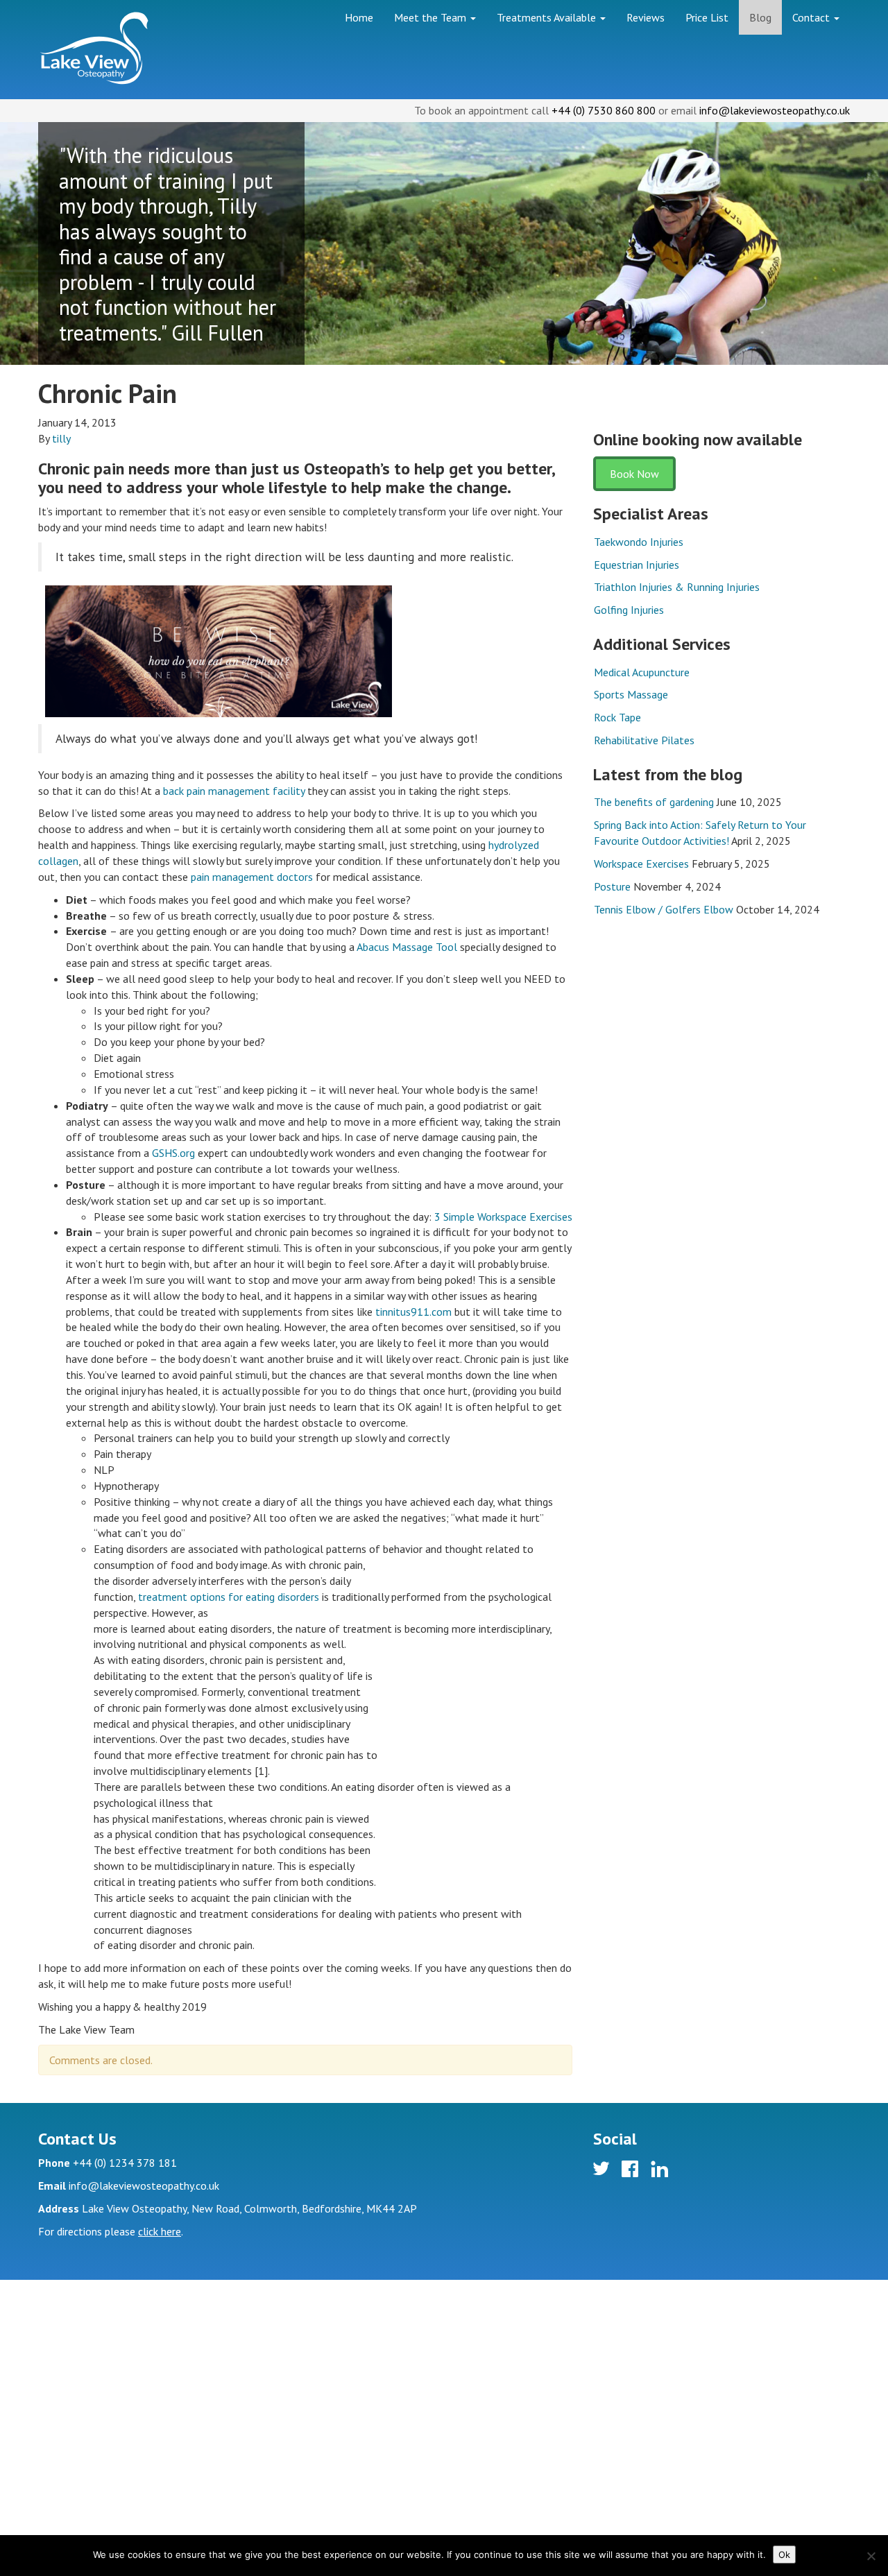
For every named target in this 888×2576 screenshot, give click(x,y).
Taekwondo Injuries (639, 542)
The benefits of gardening (654, 802)
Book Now (634, 474)
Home (359, 17)
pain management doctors (252, 877)
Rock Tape (617, 717)
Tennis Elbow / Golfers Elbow (664, 909)
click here (160, 2231)
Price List (707, 17)
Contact (812, 17)
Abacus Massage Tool (407, 947)
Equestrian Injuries (637, 565)
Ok (784, 2554)
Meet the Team (432, 17)
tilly (61, 438)
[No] (871, 2556)
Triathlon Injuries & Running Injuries (677, 587)
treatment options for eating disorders (229, 1597)
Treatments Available (548, 17)
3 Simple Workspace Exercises (503, 1217)
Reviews (646, 17)
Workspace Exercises (641, 864)
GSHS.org (173, 1153)
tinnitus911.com (413, 1312)
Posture (612, 886)
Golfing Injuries (629, 610)
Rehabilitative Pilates (644, 740)
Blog (760, 17)
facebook (632, 2171)
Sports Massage (631, 694)
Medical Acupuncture (642, 672)
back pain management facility (234, 791)
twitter (603, 2171)
